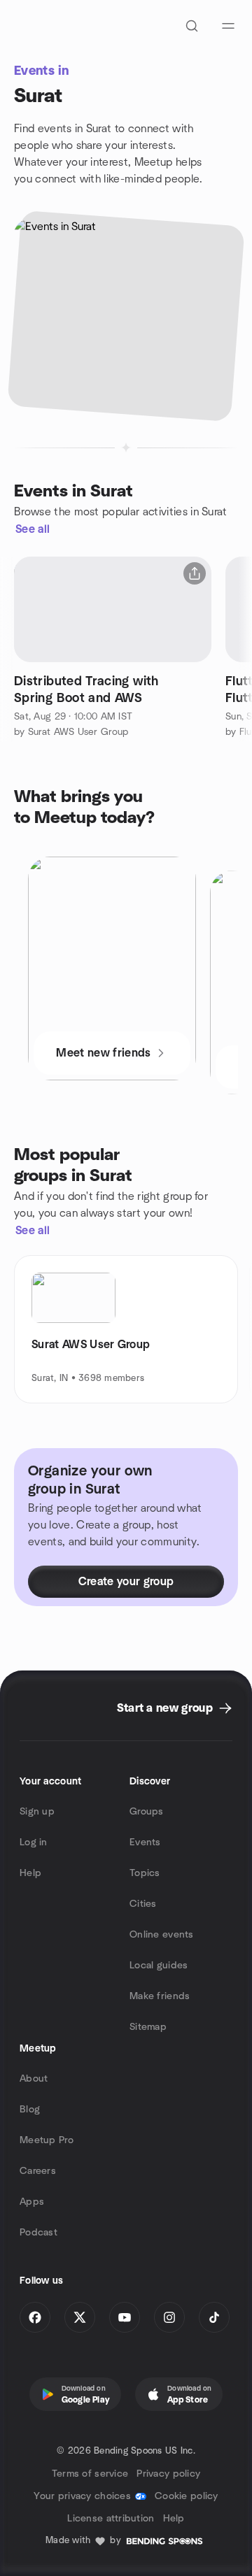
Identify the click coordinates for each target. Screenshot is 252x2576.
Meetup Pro (47, 2140)
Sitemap (148, 2027)
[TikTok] (214, 2317)
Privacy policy (168, 2474)
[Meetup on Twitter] (80, 2317)
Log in (34, 1842)
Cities (143, 1904)
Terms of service (90, 2474)
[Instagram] (169, 2317)
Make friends (160, 1996)
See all (33, 529)
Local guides (159, 1966)
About (34, 2079)
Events (145, 1842)
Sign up (37, 1812)
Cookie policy (187, 2496)
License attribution (111, 2519)
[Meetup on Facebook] (35, 2317)
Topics (145, 1873)
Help (30, 1873)
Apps (32, 2202)
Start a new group (165, 1708)
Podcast (38, 2233)
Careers (38, 2171)
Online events (162, 1935)
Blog (30, 2110)
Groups (147, 1812)
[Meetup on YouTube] (125, 2317)
